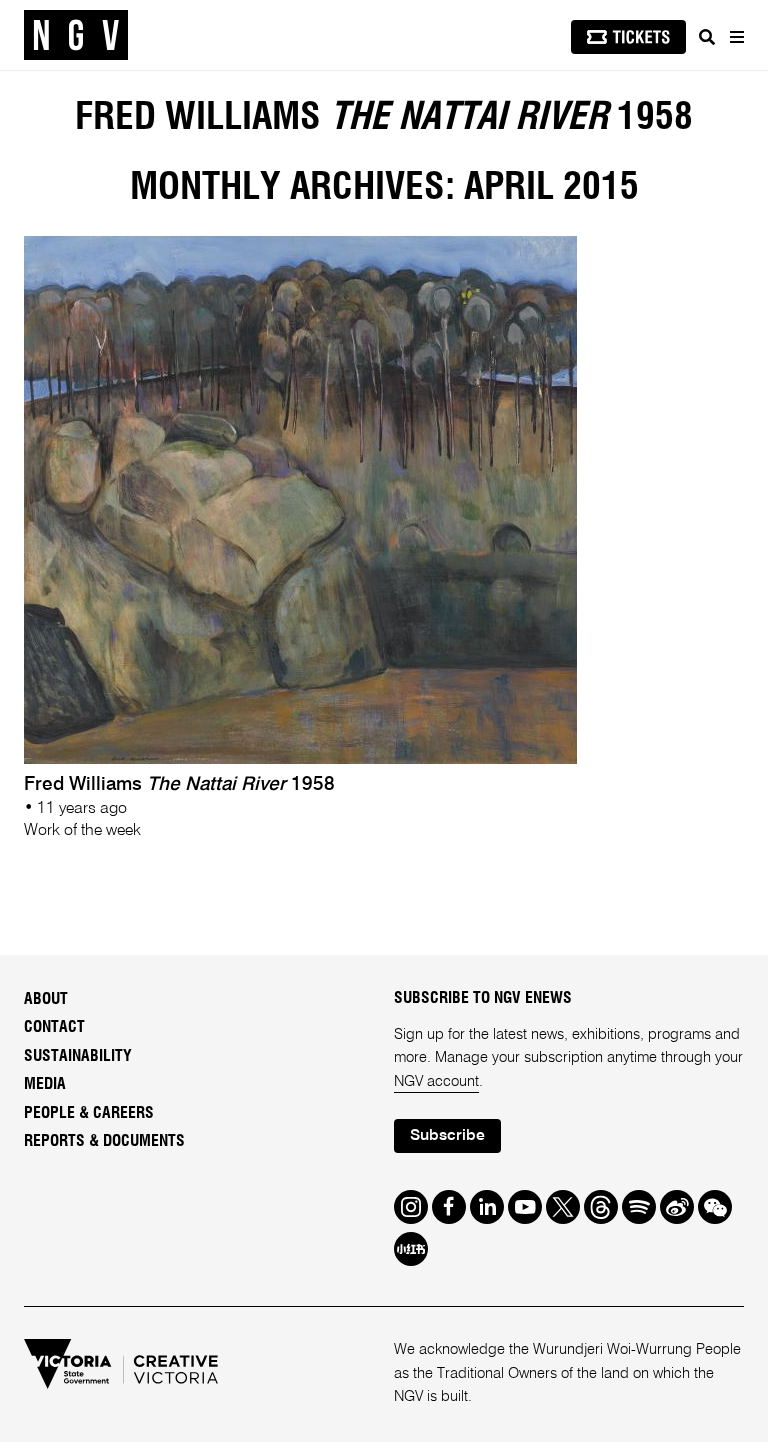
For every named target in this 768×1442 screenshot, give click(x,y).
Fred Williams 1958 (384, 118)
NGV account (436, 1082)
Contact (54, 1027)
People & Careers (89, 1113)
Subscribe (447, 1136)
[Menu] (736, 37)
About (46, 999)
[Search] (707, 37)
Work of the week (82, 831)
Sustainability (78, 1056)
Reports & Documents (104, 1141)
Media (45, 1084)
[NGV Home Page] (76, 35)
